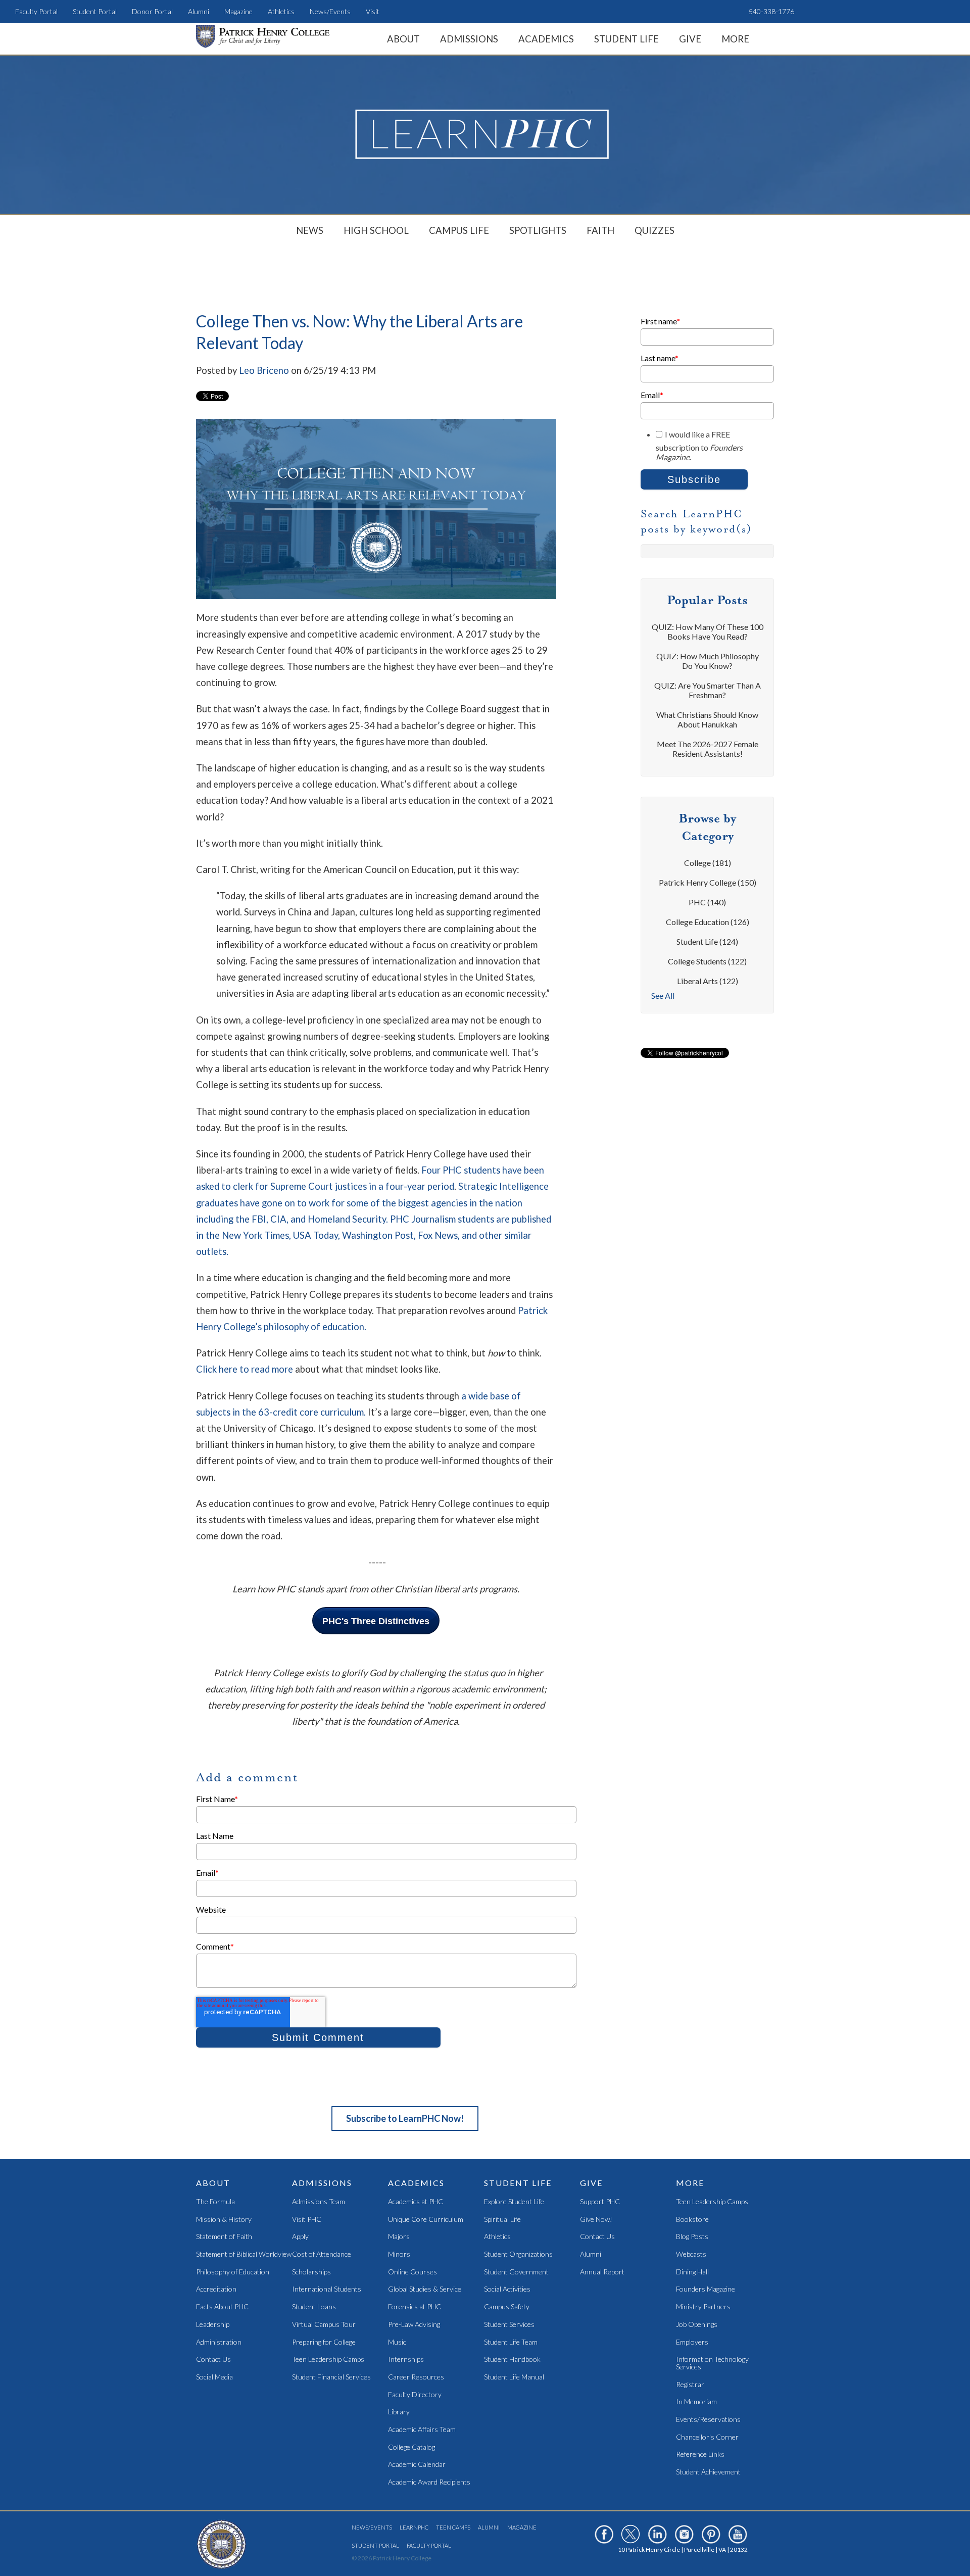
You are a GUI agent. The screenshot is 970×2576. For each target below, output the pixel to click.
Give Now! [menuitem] (596, 2220)
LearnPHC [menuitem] (414, 2527)
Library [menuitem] (399, 2412)
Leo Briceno (264, 370)
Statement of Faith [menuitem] (224, 2237)
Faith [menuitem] (600, 230)
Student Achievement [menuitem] (708, 2472)
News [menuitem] (310, 230)
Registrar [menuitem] (690, 2385)
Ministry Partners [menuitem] (703, 2307)
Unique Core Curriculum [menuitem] (426, 2220)
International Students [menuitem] (327, 2289)
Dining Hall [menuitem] (692, 2272)
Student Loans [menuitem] (314, 2307)
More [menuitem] (735, 39)
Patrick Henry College (708, 882)
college (708, 863)
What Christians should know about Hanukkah (707, 719)
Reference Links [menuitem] (700, 2455)
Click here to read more (245, 1369)
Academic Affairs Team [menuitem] (422, 2430)
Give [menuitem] (690, 39)
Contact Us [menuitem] (213, 2360)
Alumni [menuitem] (199, 11)
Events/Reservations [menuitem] (708, 2420)
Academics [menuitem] (546, 39)
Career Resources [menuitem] (416, 2377)
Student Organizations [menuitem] (518, 2254)
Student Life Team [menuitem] (511, 2342)
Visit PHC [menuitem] (307, 2220)
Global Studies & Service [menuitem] (425, 2289)
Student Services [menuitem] (509, 2325)
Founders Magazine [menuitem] (706, 2289)
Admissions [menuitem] (469, 39)
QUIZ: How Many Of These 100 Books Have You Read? (708, 631)
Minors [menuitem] (399, 2254)
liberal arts (708, 981)
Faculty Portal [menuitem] (36, 11)
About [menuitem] (403, 39)
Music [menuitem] (397, 2342)
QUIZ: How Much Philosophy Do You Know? (708, 661)
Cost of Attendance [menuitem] (322, 2254)
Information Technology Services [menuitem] (712, 2363)
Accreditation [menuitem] (216, 2289)
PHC (707, 902)
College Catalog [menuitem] (411, 2447)
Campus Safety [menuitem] (507, 2307)
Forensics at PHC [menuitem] (415, 2307)
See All (663, 995)
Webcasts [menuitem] (691, 2254)
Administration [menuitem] (219, 2342)
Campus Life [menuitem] (459, 230)
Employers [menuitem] (692, 2342)
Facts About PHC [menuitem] (222, 2307)
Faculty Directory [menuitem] (415, 2395)
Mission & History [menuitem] (224, 2220)
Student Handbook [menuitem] (512, 2360)
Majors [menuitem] (399, 2237)
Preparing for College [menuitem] (324, 2342)
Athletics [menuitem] (281, 11)
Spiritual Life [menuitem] (502, 2220)
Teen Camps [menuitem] (453, 2527)
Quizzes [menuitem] (654, 230)
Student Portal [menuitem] (95, 11)
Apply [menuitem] (300, 2237)
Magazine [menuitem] (238, 11)
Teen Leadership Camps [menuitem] (328, 2360)
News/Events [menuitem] (330, 11)
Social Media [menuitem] (214, 2377)
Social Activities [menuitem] (507, 2289)
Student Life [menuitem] (626, 39)
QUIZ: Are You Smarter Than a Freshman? (708, 690)
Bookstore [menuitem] (692, 2220)
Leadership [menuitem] (213, 2325)
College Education (708, 922)
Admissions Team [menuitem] (319, 2202)
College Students (707, 961)
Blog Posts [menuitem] (692, 2237)
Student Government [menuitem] (516, 2272)
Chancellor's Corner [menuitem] (707, 2437)
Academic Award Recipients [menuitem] (429, 2482)
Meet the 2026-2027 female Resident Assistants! (708, 749)
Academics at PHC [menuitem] (416, 2202)
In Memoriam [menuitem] (696, 2402)
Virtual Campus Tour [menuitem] (324, 2325)
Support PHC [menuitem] (600, 2202)
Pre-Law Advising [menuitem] (414, 2325)
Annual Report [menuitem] (602, 2272)
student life (707, 941)
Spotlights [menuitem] (538, 230)
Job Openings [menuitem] (697, 2325)
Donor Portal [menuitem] (152, 11)
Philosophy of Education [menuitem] (233, 2272)
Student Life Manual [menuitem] (514, 2377)
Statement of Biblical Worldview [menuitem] (244, 2254)
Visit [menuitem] (373, 11)
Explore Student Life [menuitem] (514, 2202)
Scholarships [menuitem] (311, 2272)
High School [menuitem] (376, 230)
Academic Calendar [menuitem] (417, 2465)
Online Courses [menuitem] (413, 2272)
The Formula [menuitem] (215, 2202)
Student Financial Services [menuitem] (331, 2377)
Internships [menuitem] (406, 2360)
